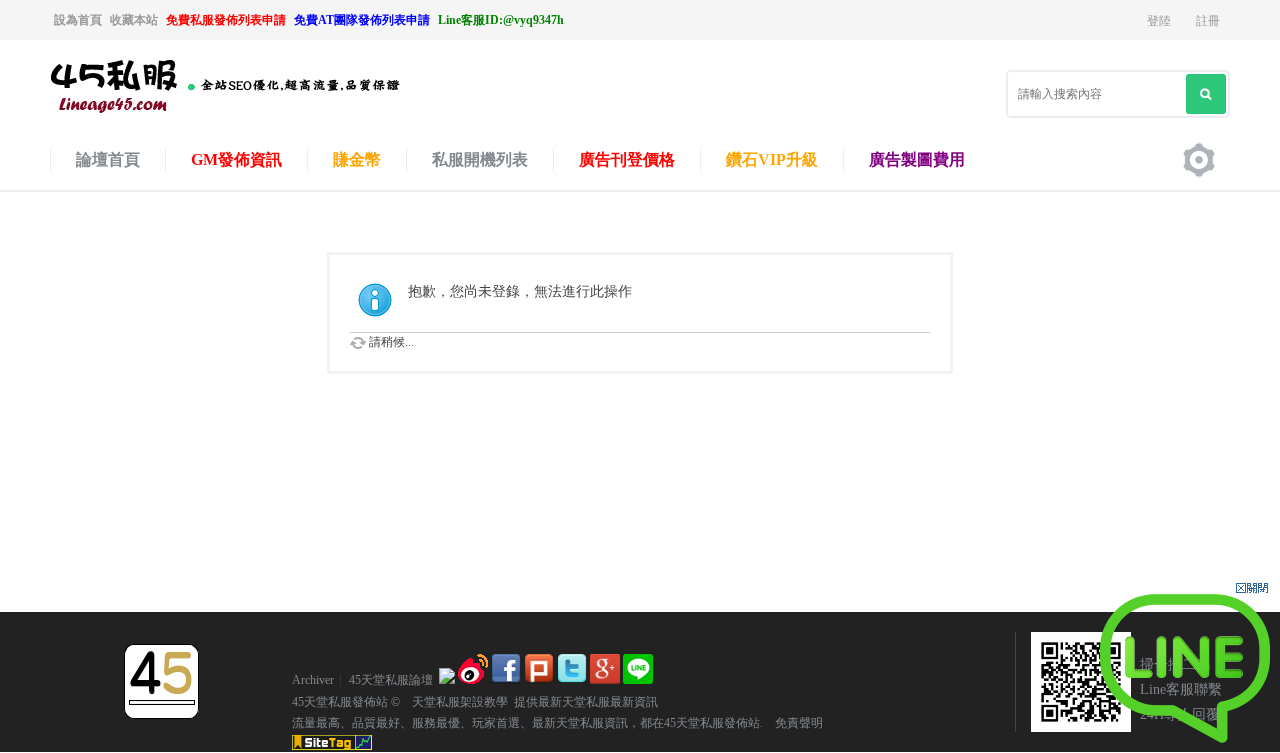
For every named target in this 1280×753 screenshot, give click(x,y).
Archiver (313, 680)
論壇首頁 (108, 159)
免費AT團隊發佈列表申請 (362, 20)
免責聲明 (793, 723)
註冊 (1208, 21)
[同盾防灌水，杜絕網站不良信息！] (447, 680)
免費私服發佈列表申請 (226, 20)
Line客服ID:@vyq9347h (501, 20)
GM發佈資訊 (236, 159)
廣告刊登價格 (627, 159)
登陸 (1159, 21)
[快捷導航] (1199, 160)
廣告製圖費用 (917, 159)
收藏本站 (134, 20)
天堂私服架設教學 (454, 702)
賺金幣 (357, 159)
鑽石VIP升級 (772, 159)
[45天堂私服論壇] (250, 111)
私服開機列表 (480, 159)
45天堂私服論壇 (391, 680)
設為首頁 (78, 20)
